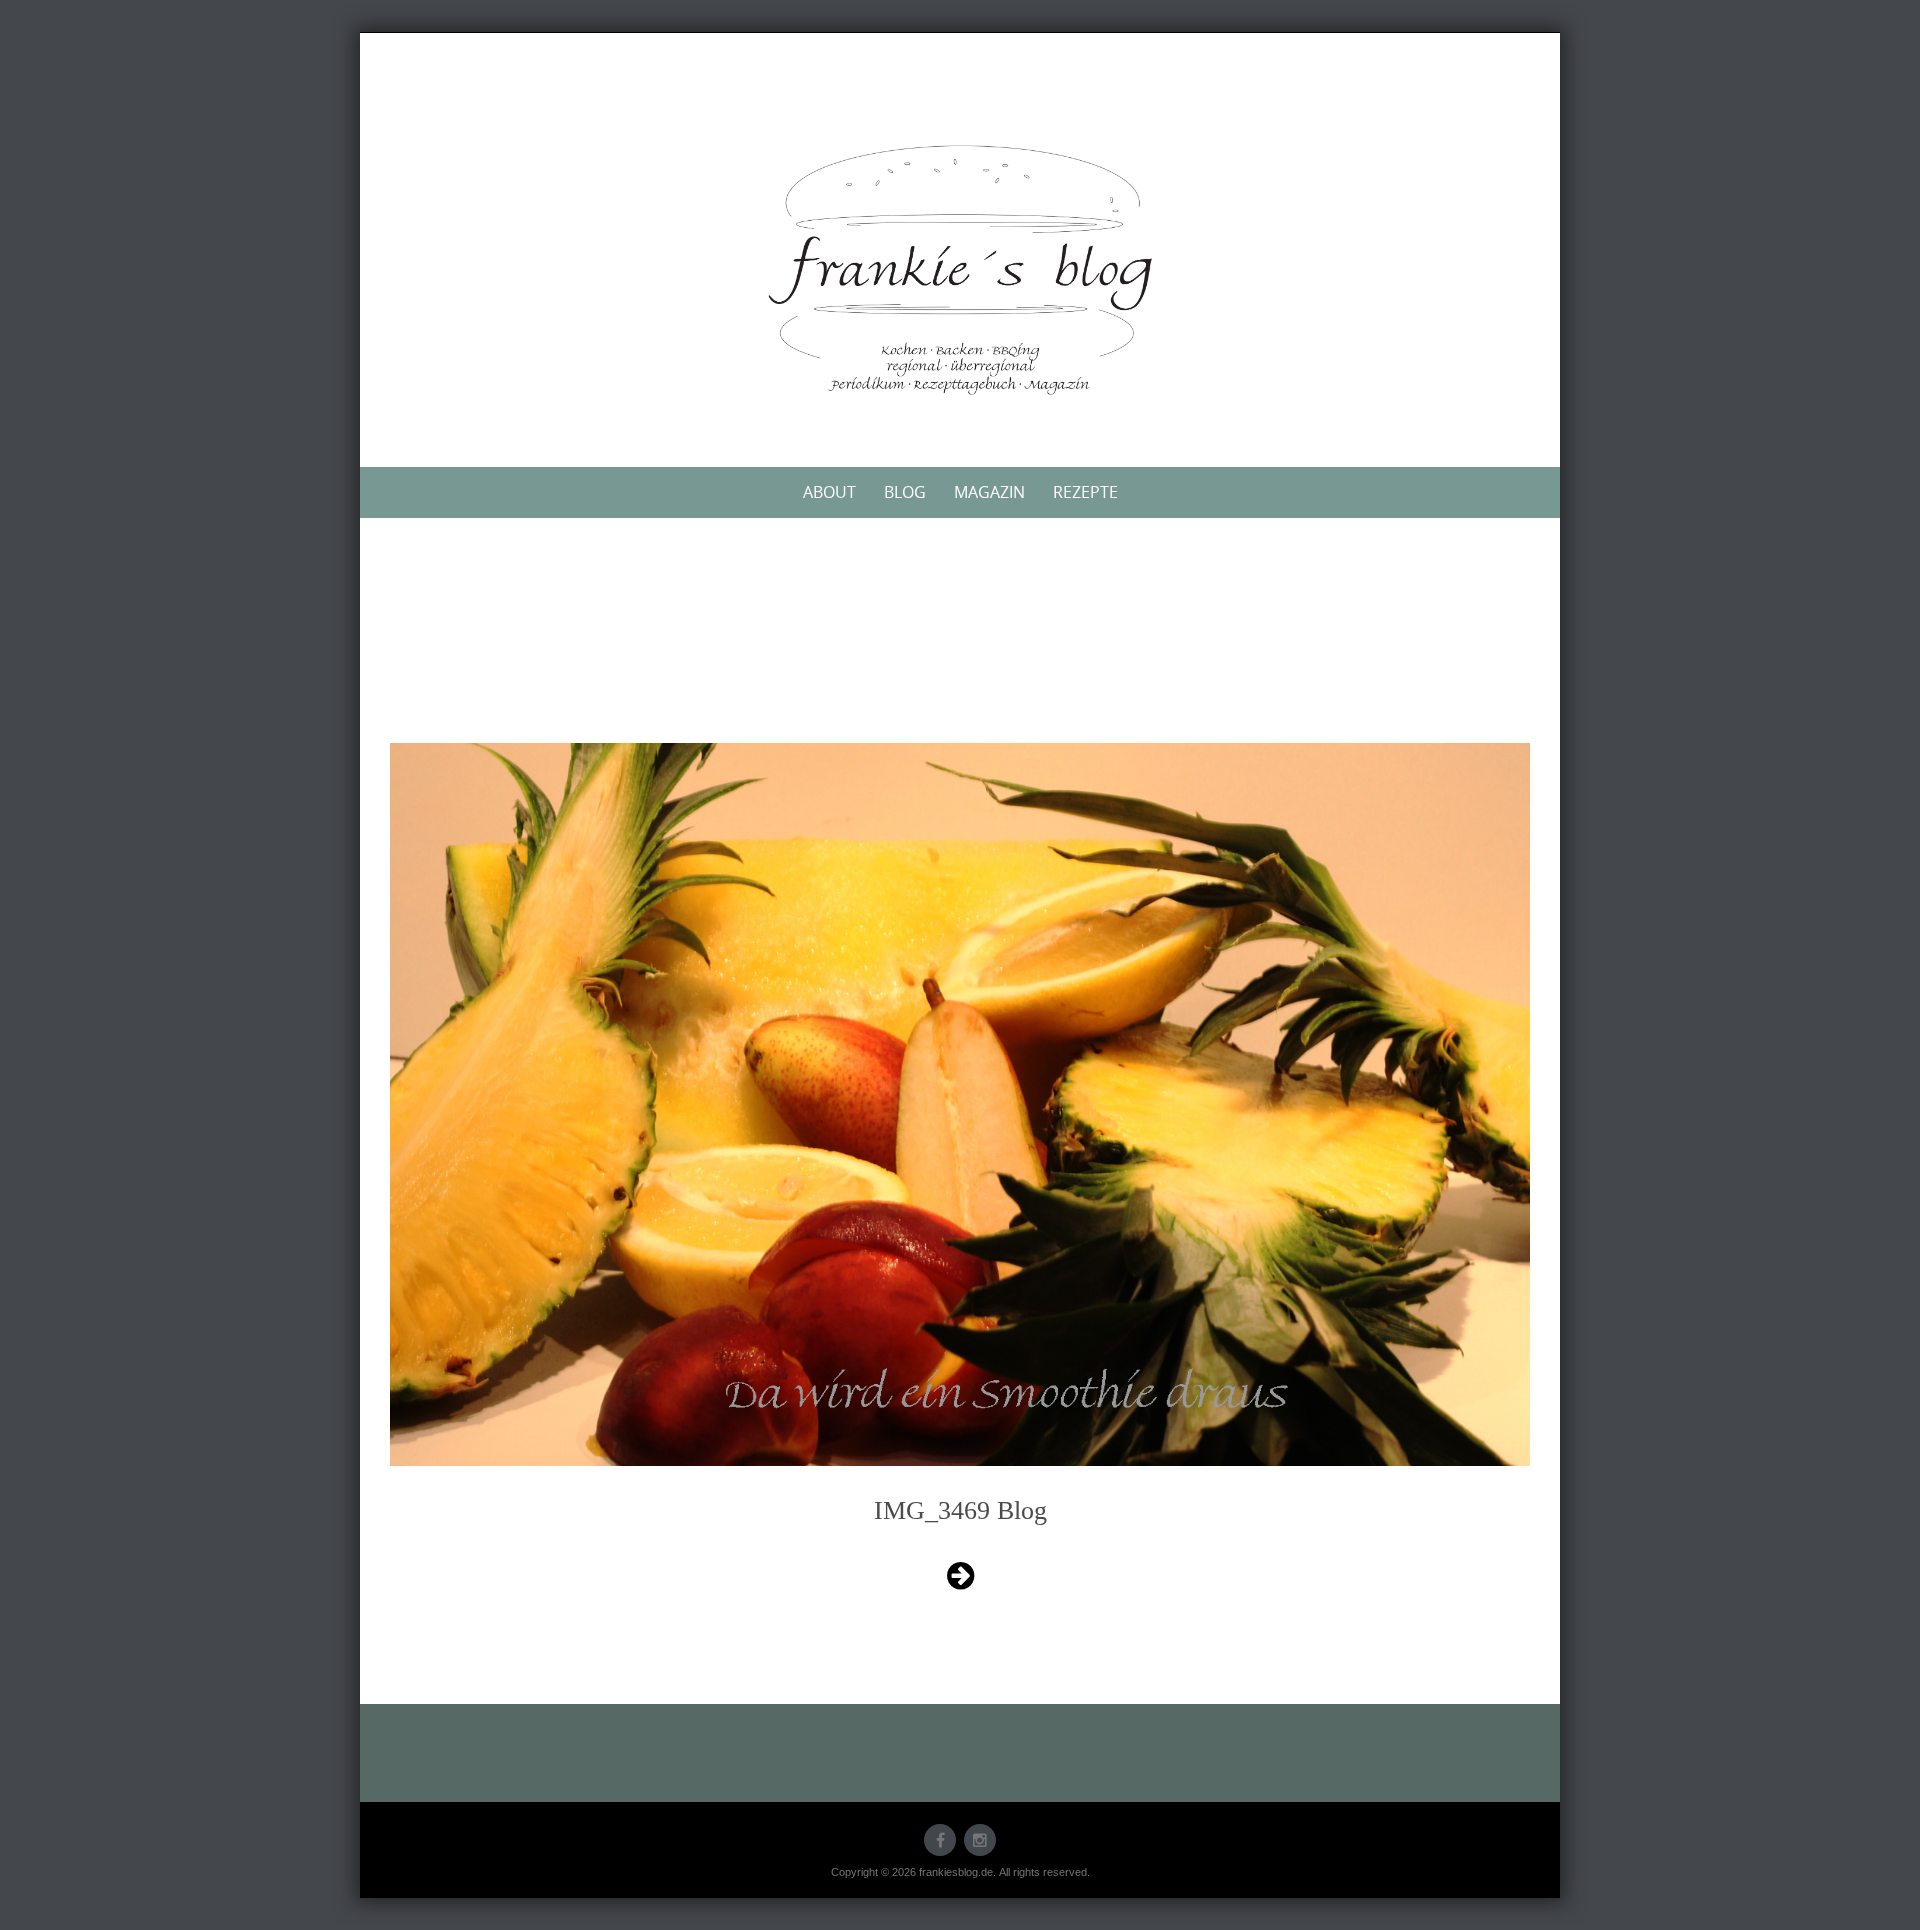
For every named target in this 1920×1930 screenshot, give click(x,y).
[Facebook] (940, 1840)
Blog (905, 492)
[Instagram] (980, 1840)
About (829, 492)
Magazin (989, 492)
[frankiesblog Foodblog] (960, 270)
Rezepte (1085, 492)
